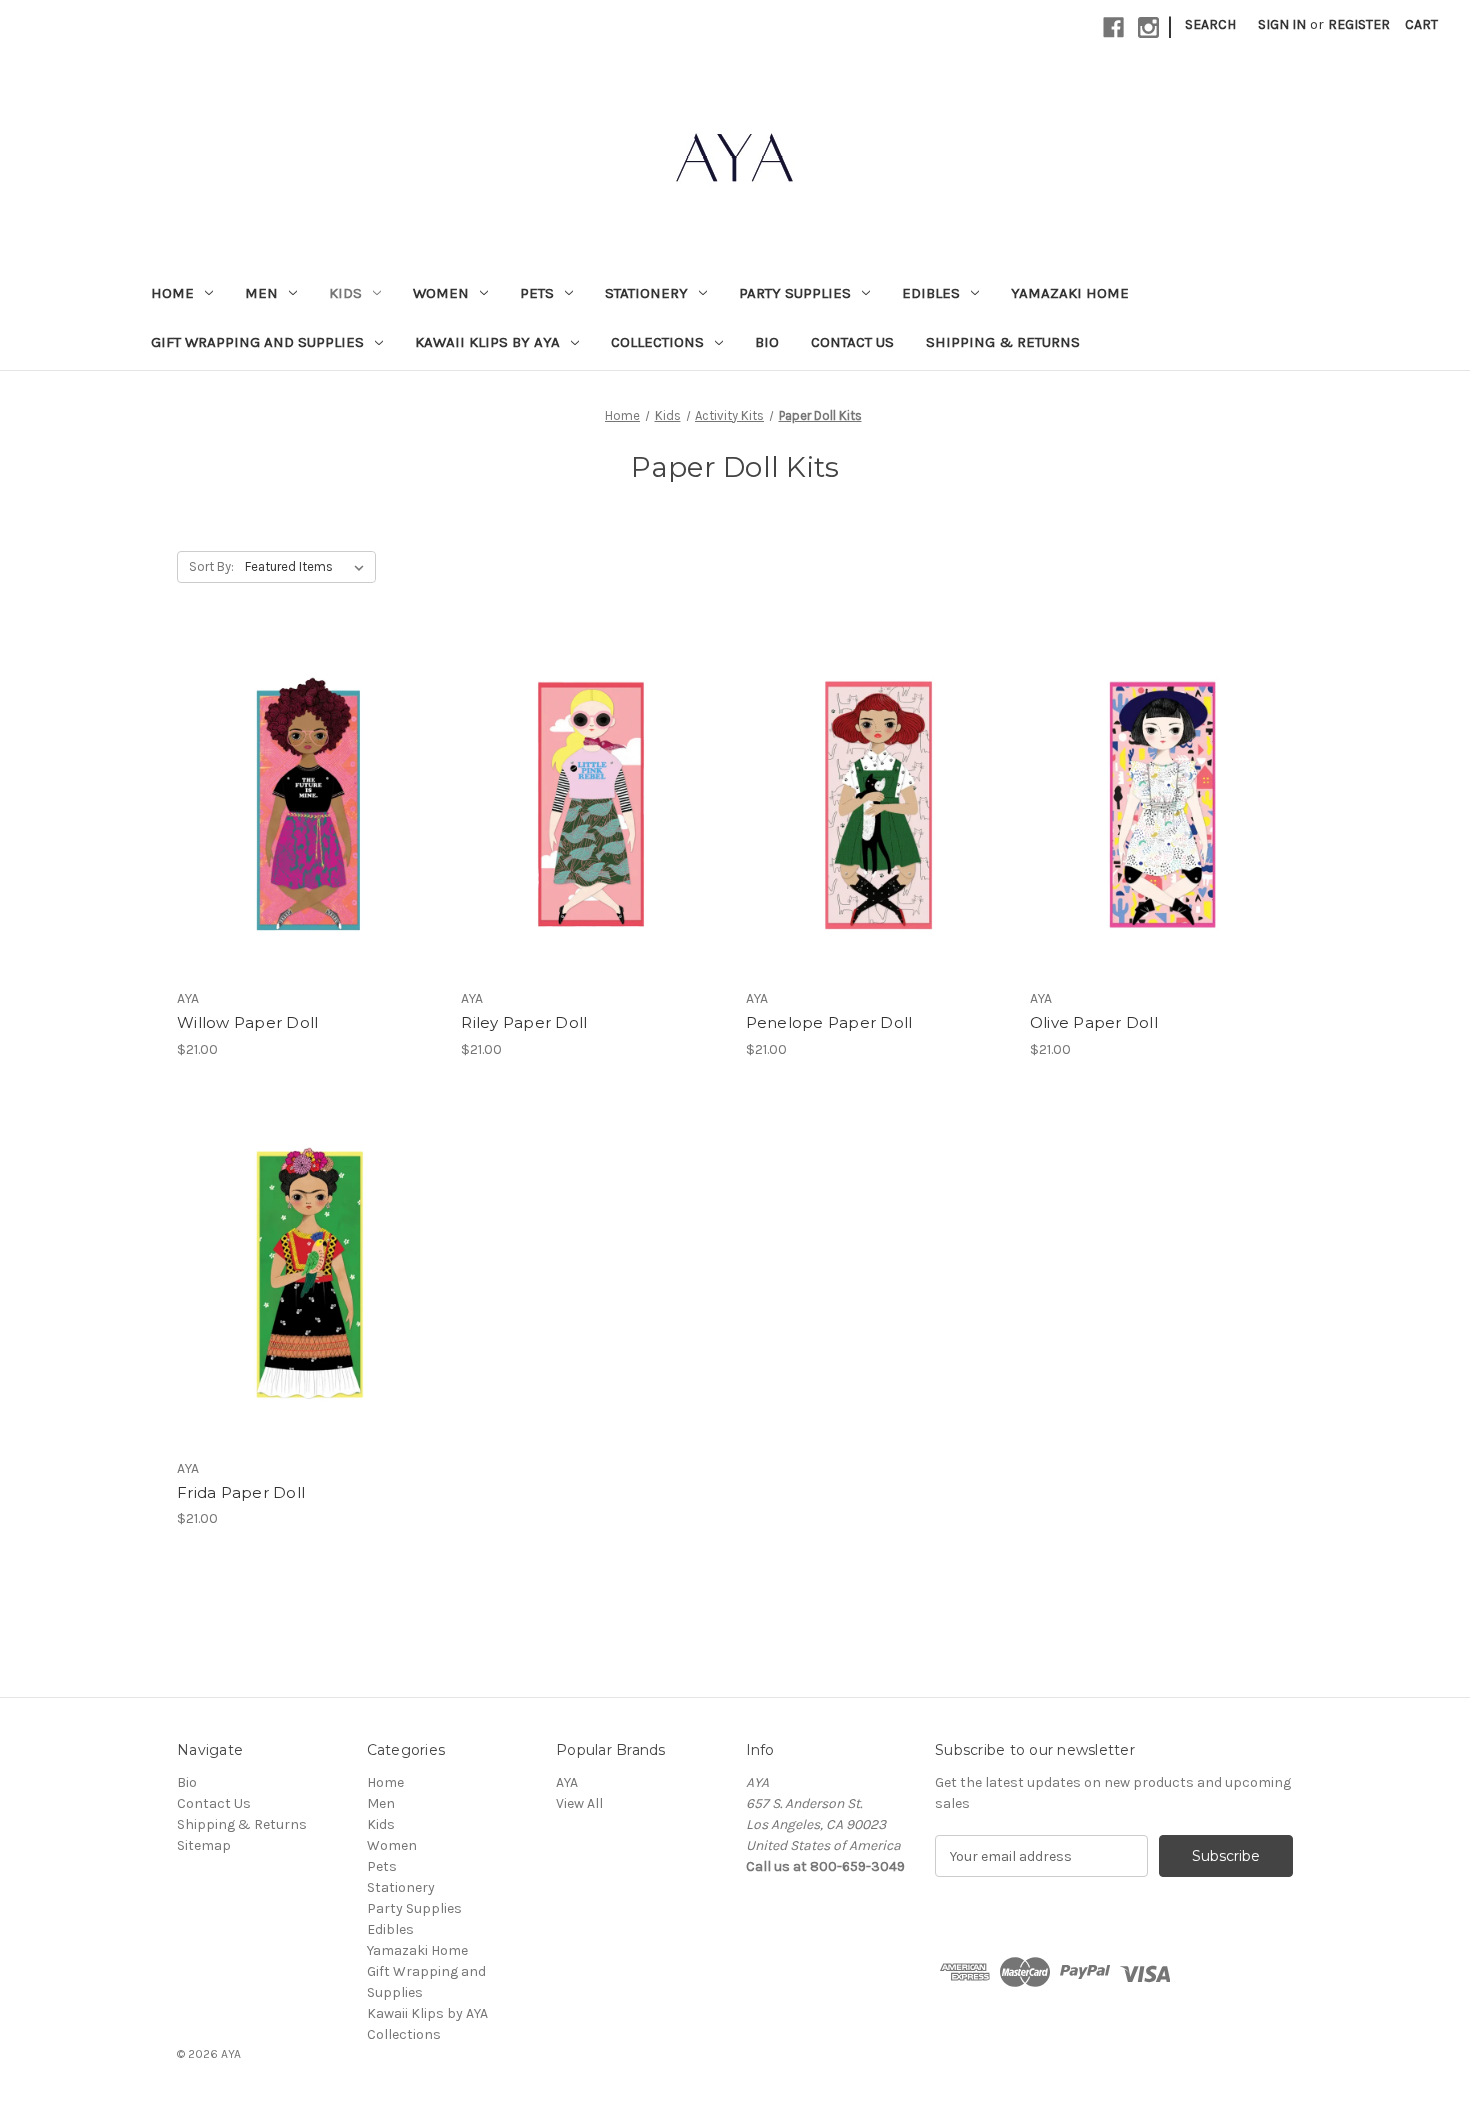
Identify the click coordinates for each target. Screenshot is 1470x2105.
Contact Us (852, 342)
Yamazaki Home (1070, 293)
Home (172, 293)
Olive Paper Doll (1094, 1022)
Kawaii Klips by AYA (487, 342)
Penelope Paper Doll (829, 1022)
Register (1359, 24)
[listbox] (308, 567)
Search (1210, 24)
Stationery (646, 293)
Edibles (931, 293)
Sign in (1282, 24)
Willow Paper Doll (247, 1022)
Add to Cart (308, 840)
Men (261, 293)
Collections (657, 342)
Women (441, 293)
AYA (567, 1782)
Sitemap (204, 1845)
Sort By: (211, 566)
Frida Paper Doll (241, 1492)
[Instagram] (1148, 27)
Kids (345, 293)
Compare (302, 805)
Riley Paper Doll (524, 1022)
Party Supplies (795, 293)
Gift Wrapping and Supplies (257, 342)
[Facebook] (1113, 27)
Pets (537, 293)
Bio (767, 342)
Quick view (305, 769)
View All (579, 1803)
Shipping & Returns (1003, 342)
